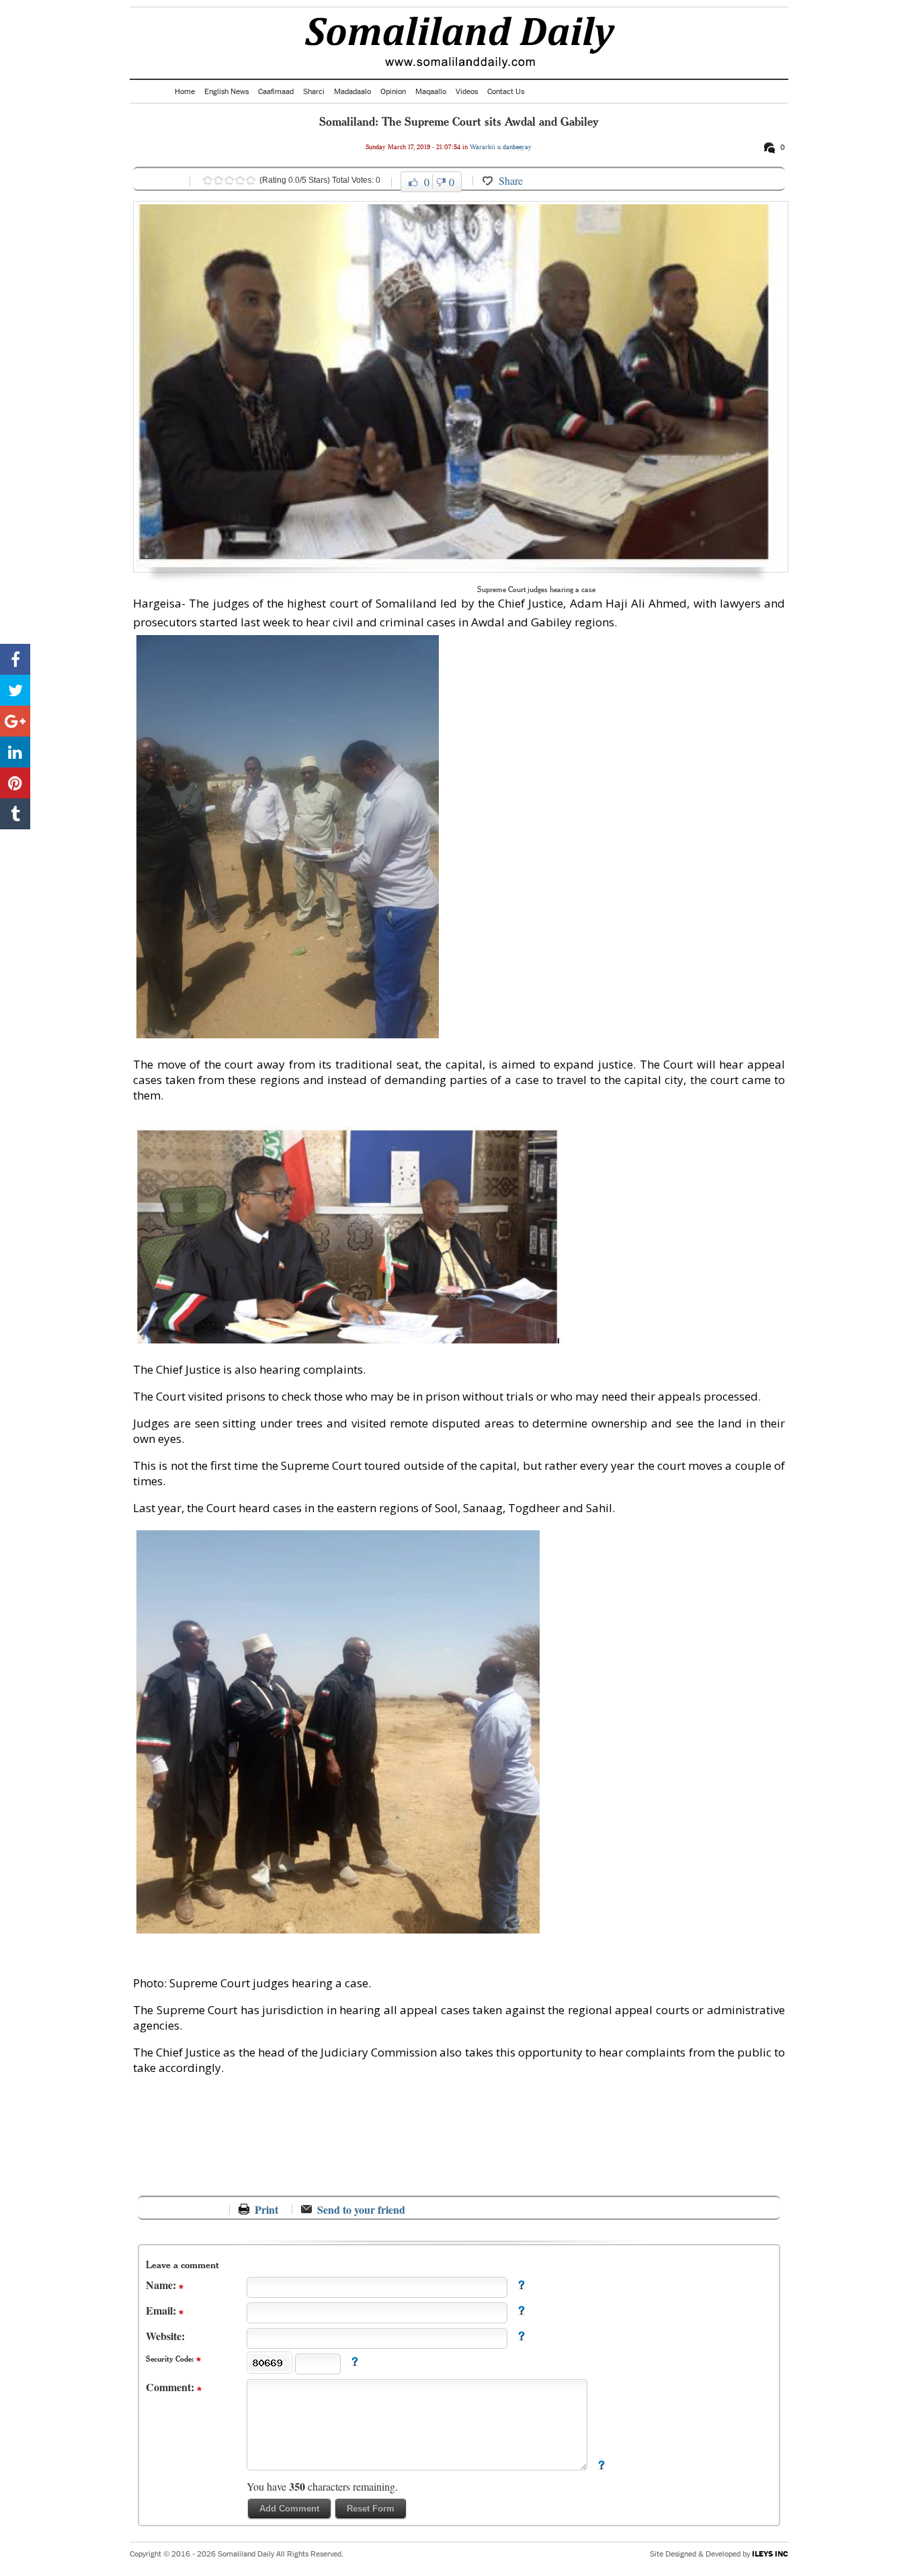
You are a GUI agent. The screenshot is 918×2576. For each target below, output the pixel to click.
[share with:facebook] (15, 659)
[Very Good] (240, 180)
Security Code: (171, 2359)
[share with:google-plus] (15, 721)
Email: (162, 2310)
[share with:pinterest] (15, 783)
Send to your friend (361, 2209)
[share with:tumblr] (15, 814)
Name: (162, 2285)
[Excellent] (251, 180)
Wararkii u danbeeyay (501, 147)
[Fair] (218, 180)
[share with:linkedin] (15, 752)
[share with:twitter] (15, 690)
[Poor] (208, 180)
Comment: (171, 2387)
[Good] (229, 180)
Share (511, 180)
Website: (165, 2336)
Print (266, 2209)
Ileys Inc (770, 2553)
